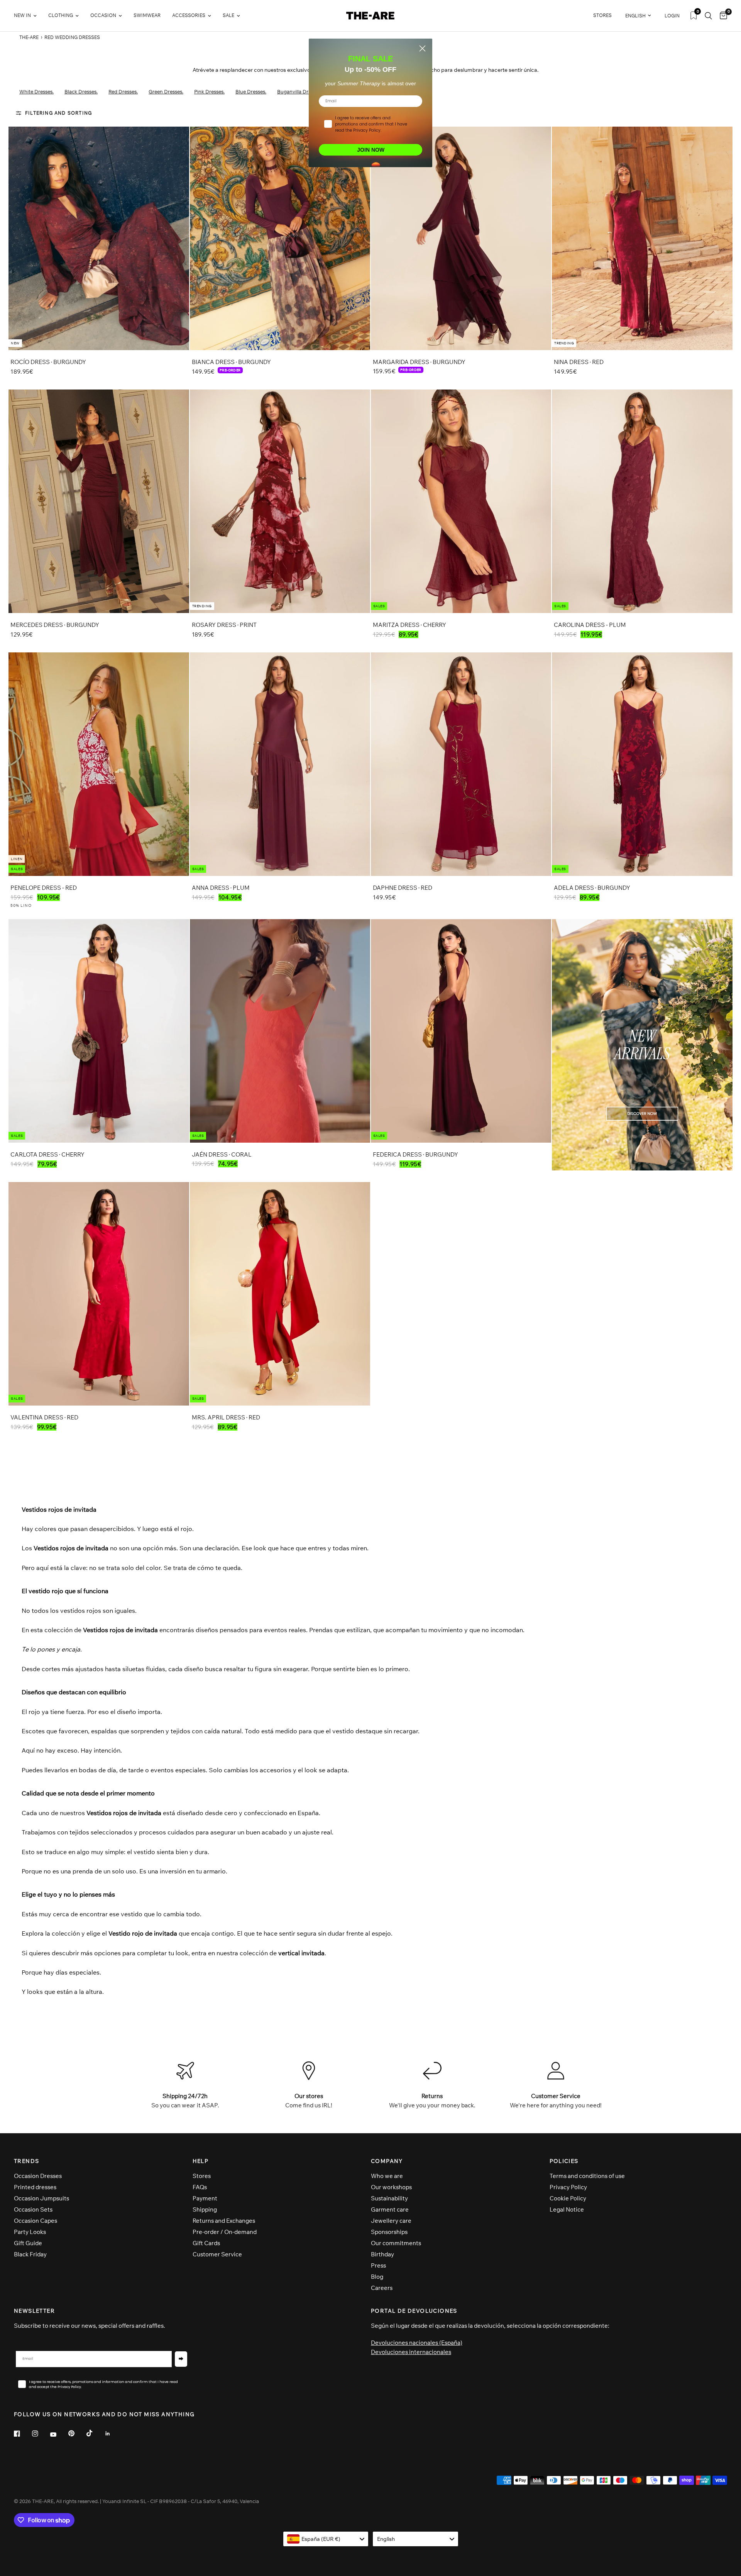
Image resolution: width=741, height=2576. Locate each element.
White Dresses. (36, 91)
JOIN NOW (371, 150)
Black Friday (30, 2254)
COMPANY (387, 2161)
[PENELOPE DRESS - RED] (99, 764)
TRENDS (26, 2161)
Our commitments (396, 2243)
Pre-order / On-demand (225, 2232)
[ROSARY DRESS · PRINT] (280, 501)
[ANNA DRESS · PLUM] (280, 764)
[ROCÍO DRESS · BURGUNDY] (99, 238)
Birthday (382, 2254)
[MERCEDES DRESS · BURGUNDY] (99, 501)
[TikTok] (95, 2433)
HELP (201, 2161)
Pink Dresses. (209, 91)
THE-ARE (29, 37)
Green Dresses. (166, 91)
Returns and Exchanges (224, 2221)
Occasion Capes (36, 2221)
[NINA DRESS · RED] (642, 238)
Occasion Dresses (38, 2176)
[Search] (708, 16)
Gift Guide (28, 2243)
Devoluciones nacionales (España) (417, 2343)
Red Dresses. (123, 91)
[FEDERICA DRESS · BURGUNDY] (461, 1031)
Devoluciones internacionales (411, 2352)
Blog (377, 2277)
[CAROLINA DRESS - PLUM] (642, 501)
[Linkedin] (113, 2434)
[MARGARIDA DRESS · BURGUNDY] (461, 238)
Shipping (205, 2209)
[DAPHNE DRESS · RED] (461, 764)
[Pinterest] (77, 2433)
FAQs (200, 2187)
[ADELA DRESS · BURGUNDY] (642, 764)
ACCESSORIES (189, 15)
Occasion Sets (33, 2209)
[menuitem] (28, 16)
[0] (722, 16)
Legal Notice (567, 2209)
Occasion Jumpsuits (41, 2198)
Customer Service (217, 2254)
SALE (228, 15)
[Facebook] (22, 2434)
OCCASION (103, 15)
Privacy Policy (568, 2187)
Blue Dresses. (251, 91)
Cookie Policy (568, 2198)
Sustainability (389, 2198)
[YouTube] (59, 2434)
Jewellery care (391, 2221)
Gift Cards (206, 2243)
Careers (382, 2288)
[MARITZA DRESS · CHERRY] (461, 501)
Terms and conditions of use (587, 2176)
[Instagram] (41, 2434)
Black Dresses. (81, 91)
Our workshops (391, 2187)
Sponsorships (389, 2232)
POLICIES (564, 2161)
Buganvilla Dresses (299, 91)
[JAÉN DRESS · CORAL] (280, 1031)
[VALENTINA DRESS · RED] (99, 1294)
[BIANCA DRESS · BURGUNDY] (280, 238)
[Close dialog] (422, 48)
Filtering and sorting (58, 113)
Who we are (387, 2176)
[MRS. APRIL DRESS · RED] (280, 1294)
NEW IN (22, 15)
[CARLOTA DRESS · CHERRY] (99, 1031)
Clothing (61, 15)
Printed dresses (35, 2187)
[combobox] (326, 2539)
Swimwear (147, 15)
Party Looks (30, 2232)
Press (378, 2265)
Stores (202, 2176)
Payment (205, 2198)
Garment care (390, 2209)
